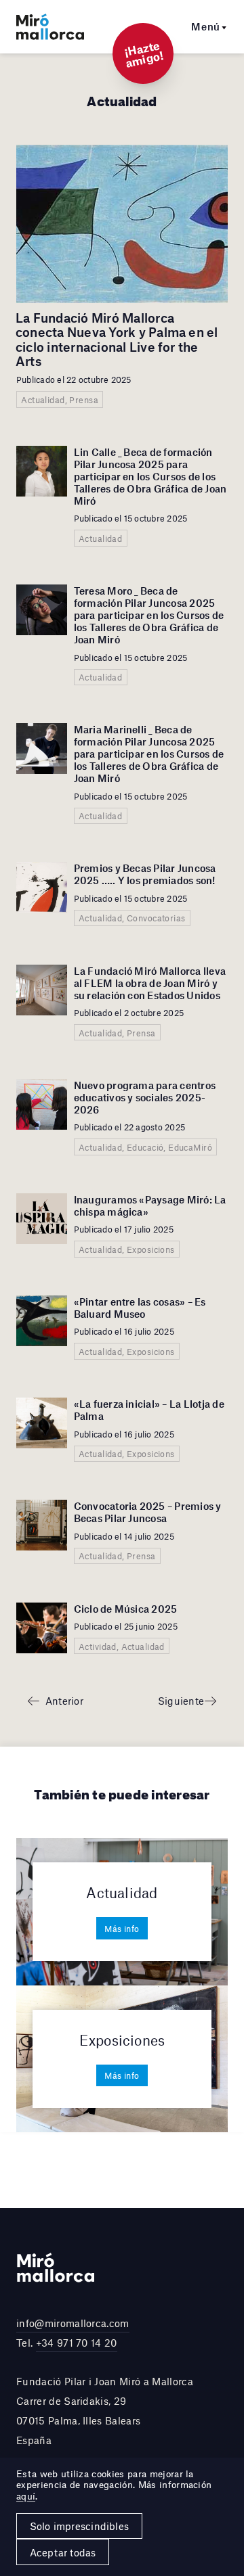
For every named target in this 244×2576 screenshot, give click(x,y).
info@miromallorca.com (73, 2323)
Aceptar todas (63, 2552)
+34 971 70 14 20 (77, 2343)
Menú (206, 26)
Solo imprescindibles (79, 2526)
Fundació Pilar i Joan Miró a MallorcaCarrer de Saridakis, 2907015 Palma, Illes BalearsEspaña (105, 2410)
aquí (26, 2496)
